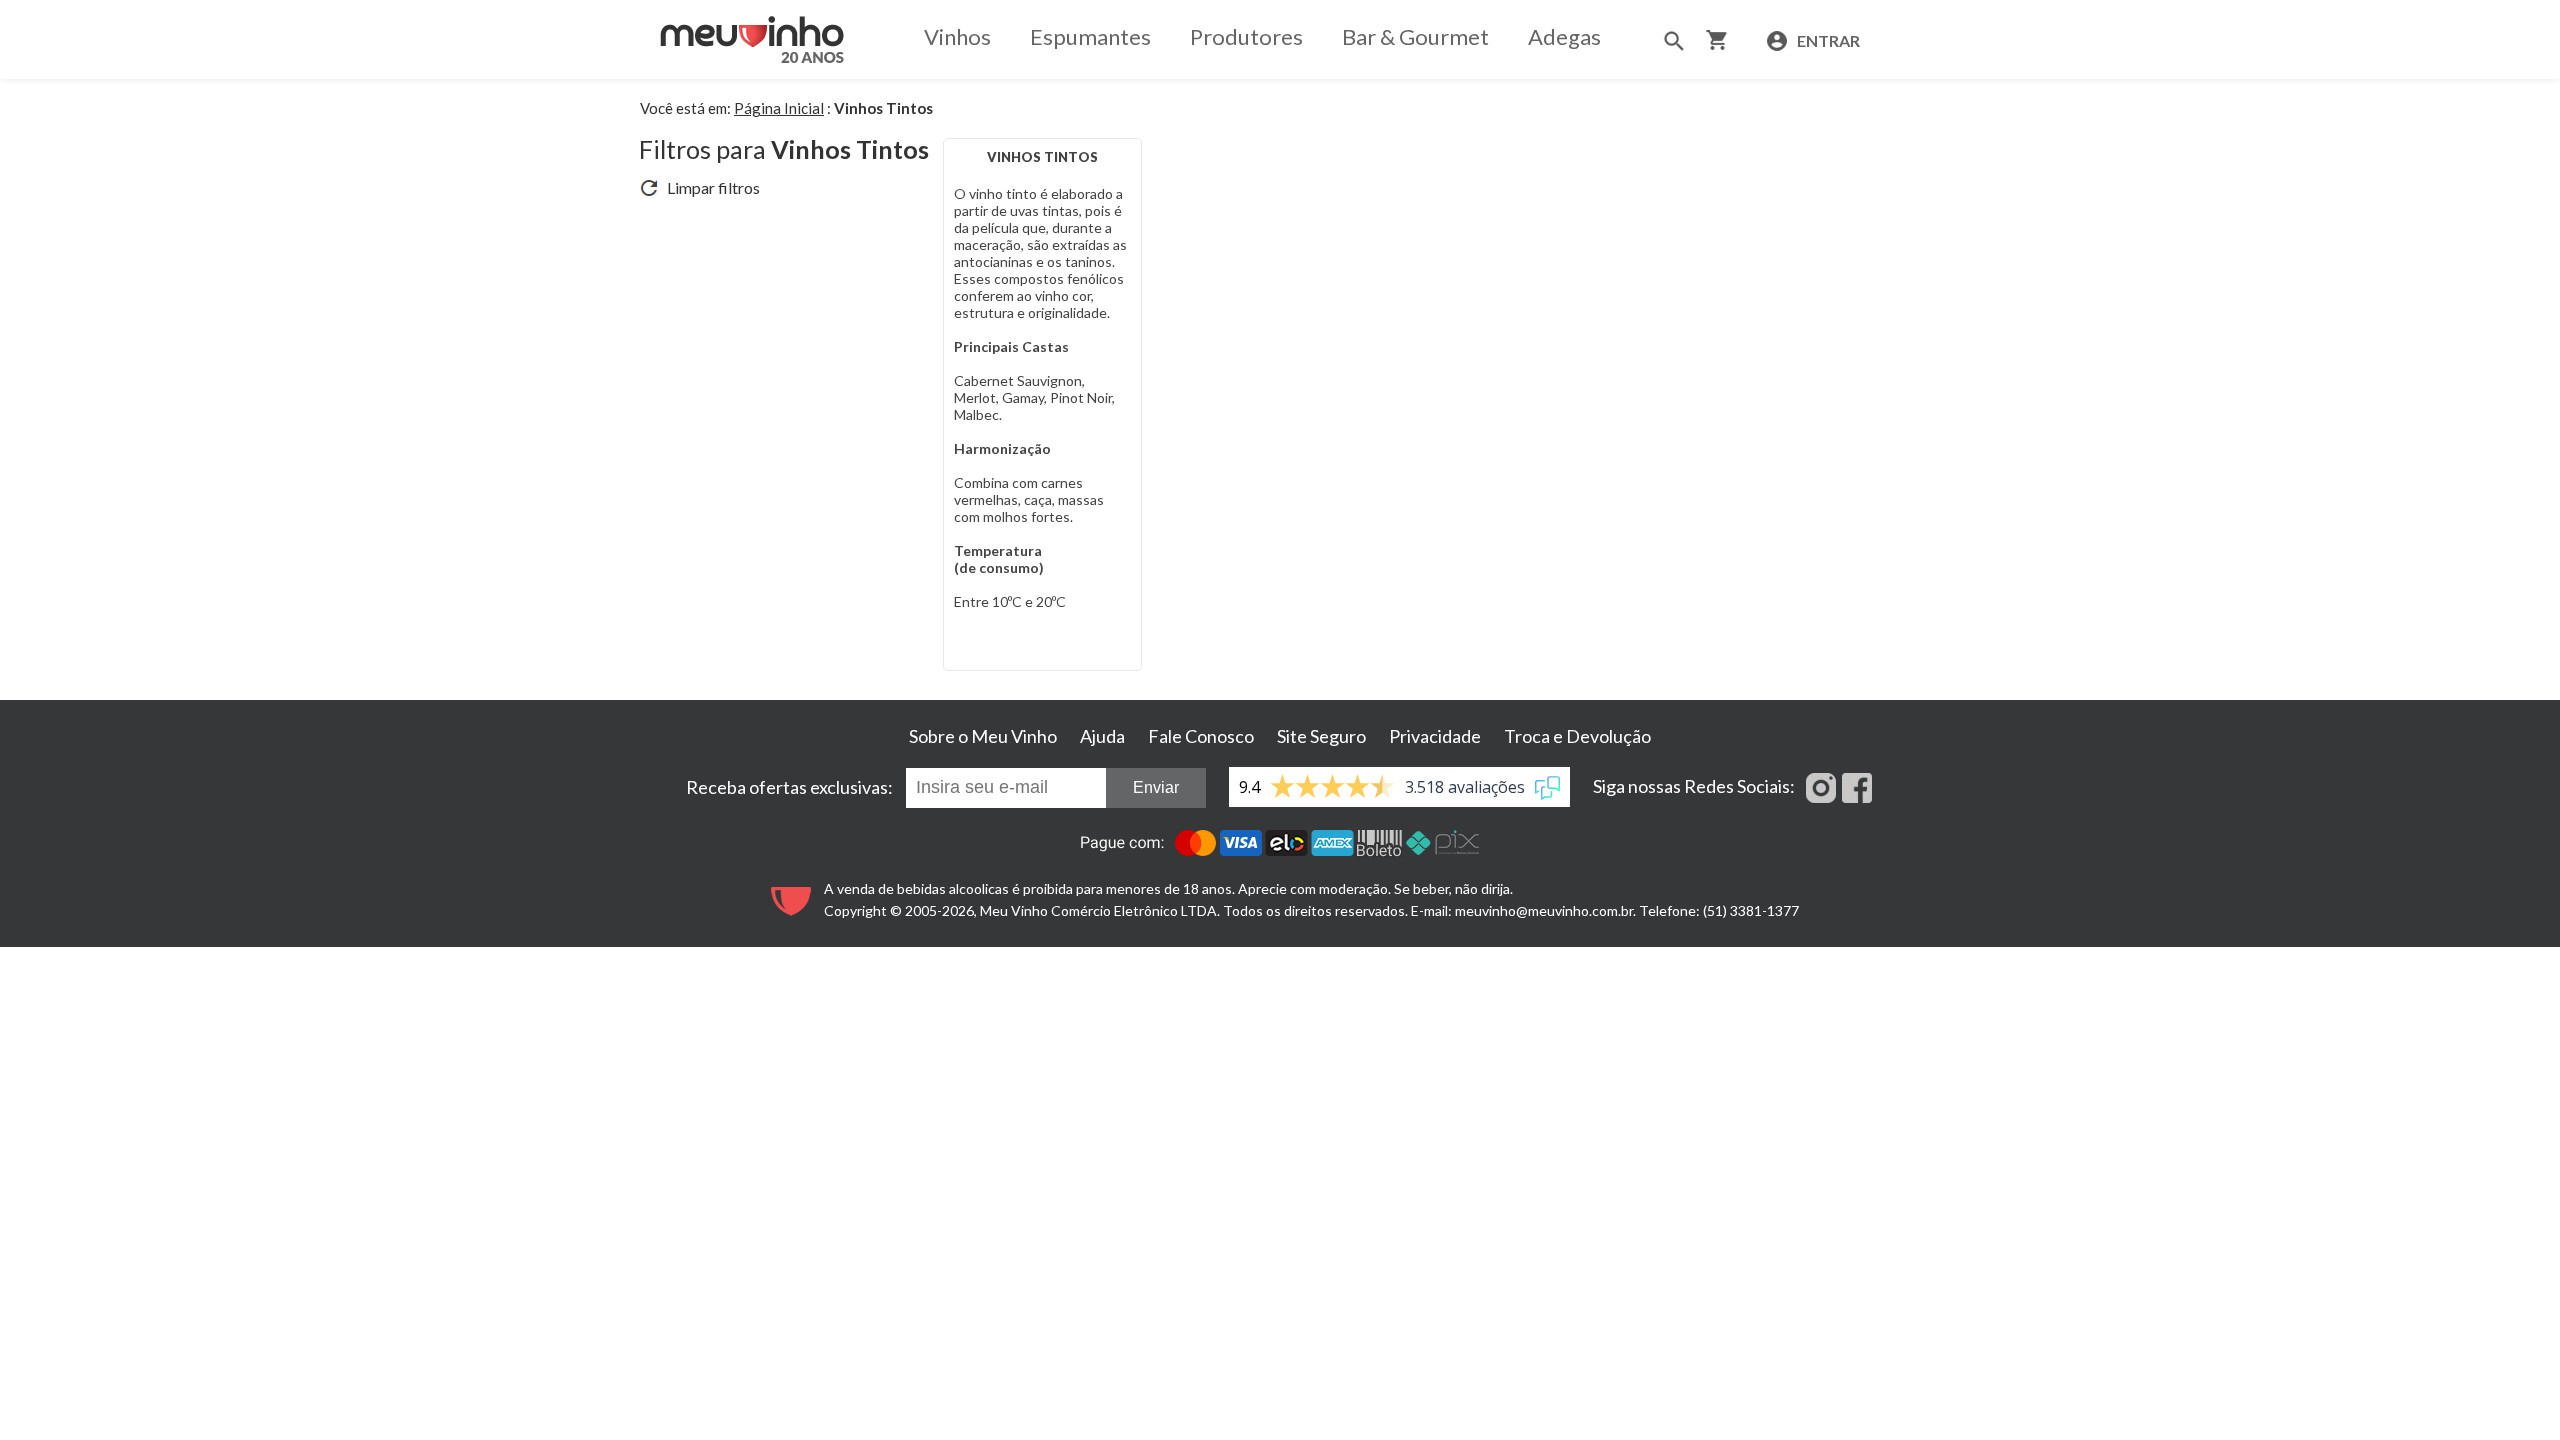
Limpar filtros (709, 187)
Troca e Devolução (1577, 736)
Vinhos (957, 36)
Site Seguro (1321, 736)
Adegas (1564, 36)
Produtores (1246, 36)
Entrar (1827, 40)
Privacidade (1435, 736)
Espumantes (1090, 36)
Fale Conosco (1201, 736)
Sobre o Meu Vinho (983, 736)
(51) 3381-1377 (1751, 910)
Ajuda (1102, 736)
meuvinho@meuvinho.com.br (1544, 910)
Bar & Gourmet (1415, 36)
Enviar (1156, 787)
